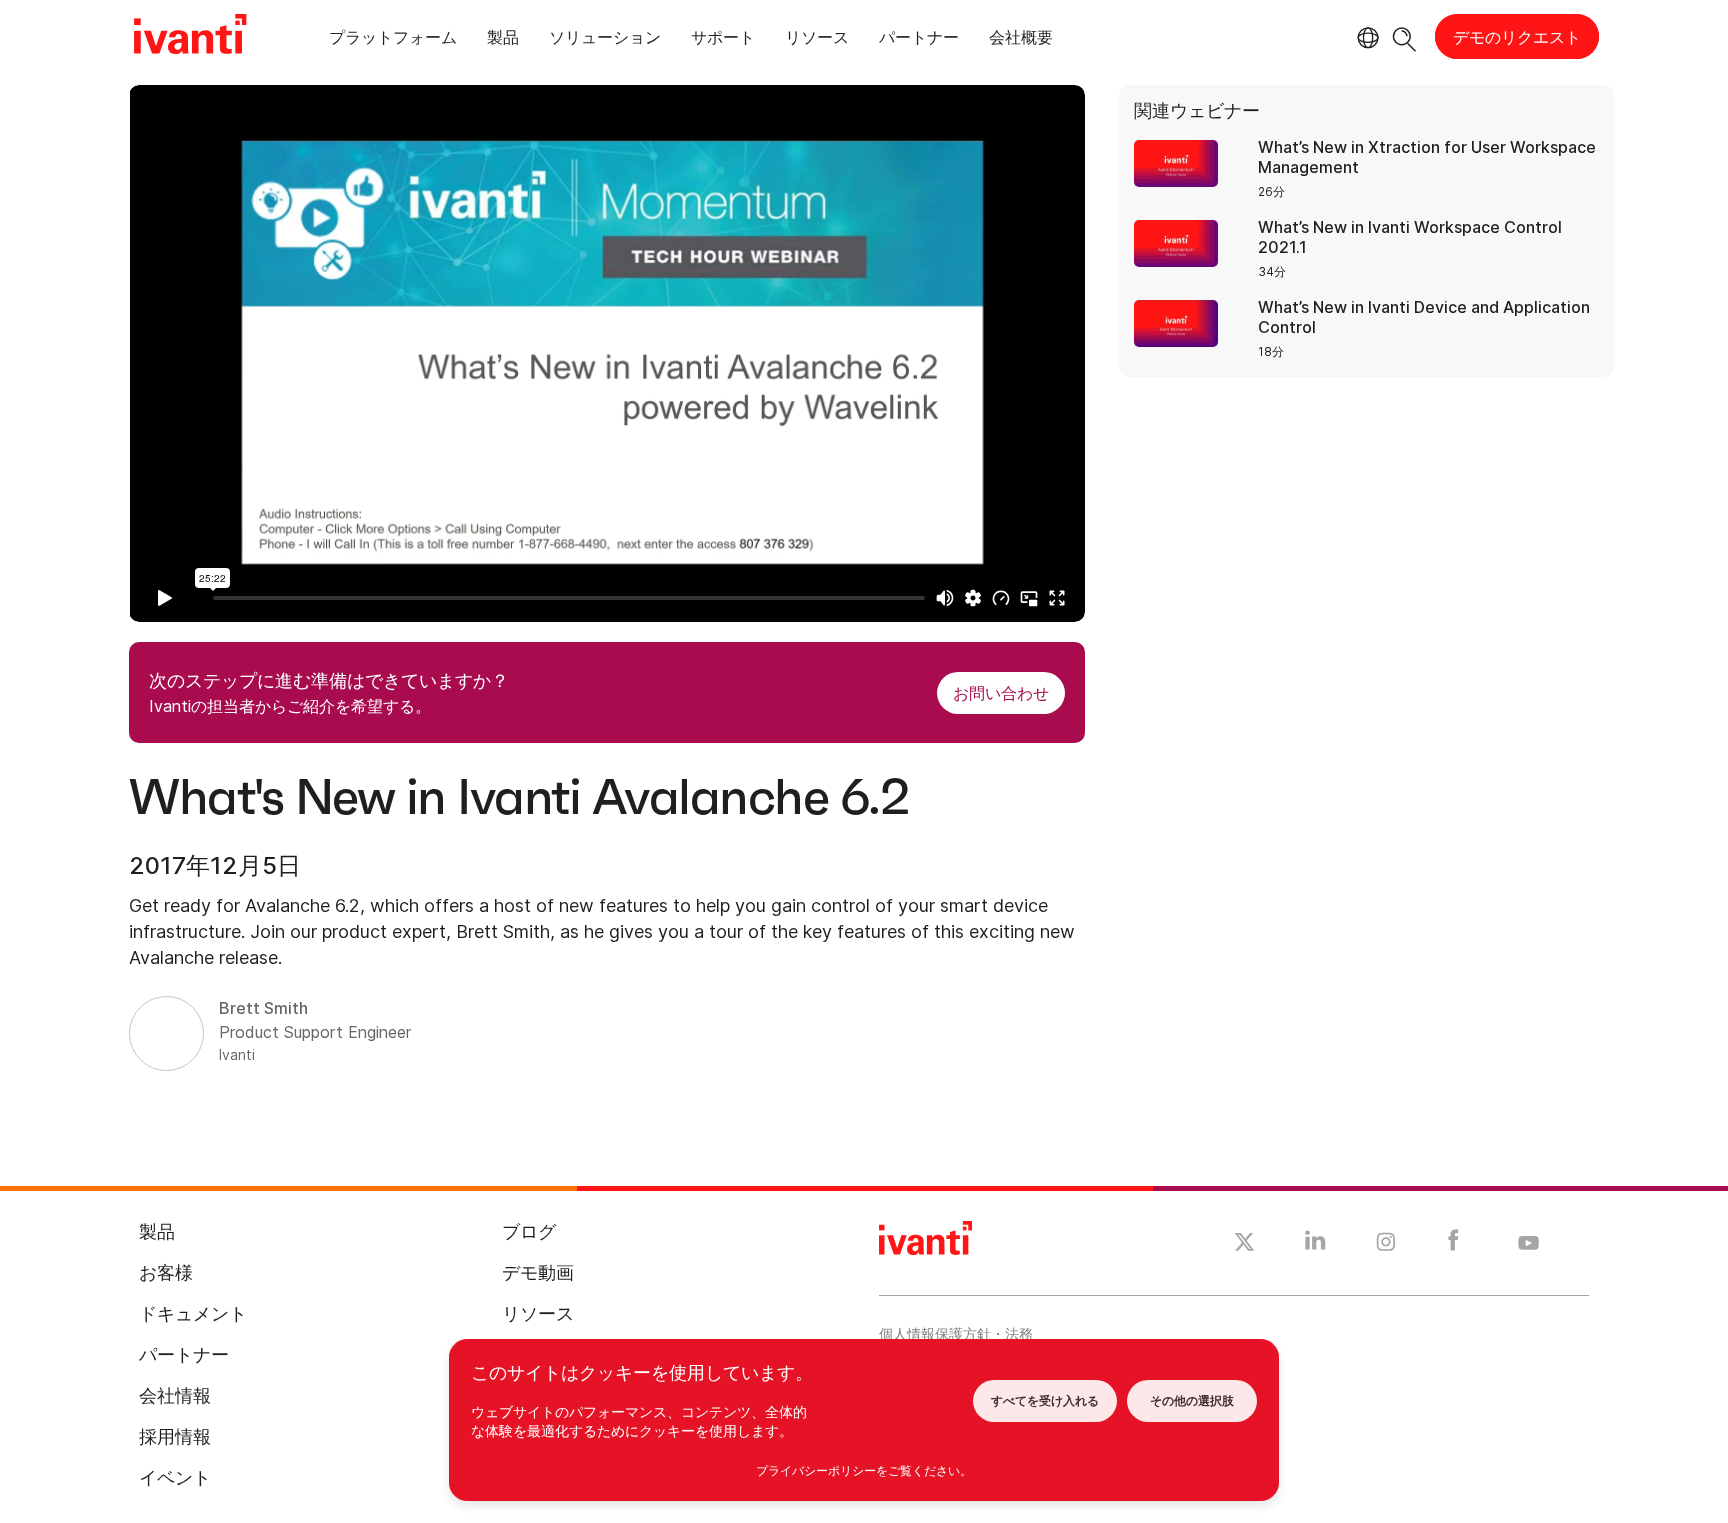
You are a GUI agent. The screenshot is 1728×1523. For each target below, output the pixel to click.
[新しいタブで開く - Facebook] (1453, 1245)
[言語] (1365, 38)
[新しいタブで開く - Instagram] (1386, 1245)
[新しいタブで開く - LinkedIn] (1315, 1245)
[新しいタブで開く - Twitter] (1244, 1245)
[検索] (1404, 36)
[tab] (393, 40)
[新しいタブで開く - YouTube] (1528, 1244)
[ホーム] (190, 37)
